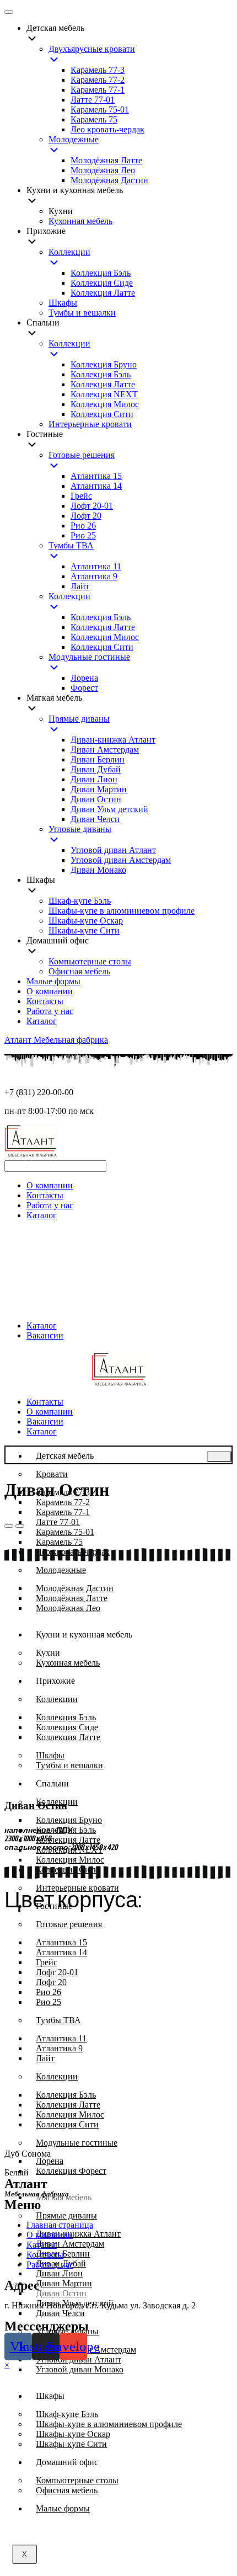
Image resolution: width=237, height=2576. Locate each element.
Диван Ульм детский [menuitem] (109, 809)
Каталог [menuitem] (42, 1021)
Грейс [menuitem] (81, 496)
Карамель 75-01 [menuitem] (100, 110)
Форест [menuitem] (84, 688)
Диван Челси (60, 2313)
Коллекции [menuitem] (69, 252)
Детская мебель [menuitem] (55, 28)
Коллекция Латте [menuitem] (103, 293)
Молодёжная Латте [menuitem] (106, 160)
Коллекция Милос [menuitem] (105, 404)
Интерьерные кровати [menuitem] (90, 424)
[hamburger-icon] (219, 1457)
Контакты (45, 1195)
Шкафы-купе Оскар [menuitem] (86, 921)
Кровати (52, 1474)
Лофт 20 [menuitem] (86, 516)
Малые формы (63, 2508)
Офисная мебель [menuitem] (79, 971)
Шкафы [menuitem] (63, 303)
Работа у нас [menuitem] (50, 1011)
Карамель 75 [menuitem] (94, 119)
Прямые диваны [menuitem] (79, 719)
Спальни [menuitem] (43, 322)
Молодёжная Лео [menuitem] (103, 170)
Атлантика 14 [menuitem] (96, 486)
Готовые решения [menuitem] (82, 455)
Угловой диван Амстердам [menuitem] (121, 860)
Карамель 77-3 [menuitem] (98, 70)
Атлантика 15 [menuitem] (96, 476)
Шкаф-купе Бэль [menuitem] (80, 901)
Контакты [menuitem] (45, 1001)
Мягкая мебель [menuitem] (54, 698)
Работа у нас (50, 1205)
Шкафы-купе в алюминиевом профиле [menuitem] (122, 911)
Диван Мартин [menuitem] (99, 789)
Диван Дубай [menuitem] (96, 769)
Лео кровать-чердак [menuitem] (107, 129)
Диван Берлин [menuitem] (98, 759)
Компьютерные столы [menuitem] (90, 961)
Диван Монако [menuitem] (98, 870)
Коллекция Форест (71, 2171)
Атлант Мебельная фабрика (56, 1040)
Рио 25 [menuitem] (83, 535)
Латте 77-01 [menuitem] (93, 100)
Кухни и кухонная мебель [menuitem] (75, 190)
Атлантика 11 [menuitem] (96, 566)
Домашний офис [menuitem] (58, 940)
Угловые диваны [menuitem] (80, 829)
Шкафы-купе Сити (71, 2444)
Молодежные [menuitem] (74, 139)
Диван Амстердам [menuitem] (105, 750)
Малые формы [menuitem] (53, 981)
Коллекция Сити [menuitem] (102, 414)
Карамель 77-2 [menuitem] (98, 80)
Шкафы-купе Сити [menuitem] (84, 930)
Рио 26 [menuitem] (83, 526)
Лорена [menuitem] (84, 678)
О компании (50, 1185)
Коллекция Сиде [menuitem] (102, 283)
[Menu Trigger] (9, 12)
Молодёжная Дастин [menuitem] (109, 180)
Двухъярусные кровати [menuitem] (92, 49)
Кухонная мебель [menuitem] (80, 221)
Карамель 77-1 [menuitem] (98, 90)
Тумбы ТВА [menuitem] (71, 545)
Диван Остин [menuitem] (96, 799)
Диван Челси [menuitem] (95, 819)
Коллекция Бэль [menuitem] (101, 273)
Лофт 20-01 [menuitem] (92, 506)
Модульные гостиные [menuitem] (89, 657)
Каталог (42, 1215)
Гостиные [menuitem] (45, 434)
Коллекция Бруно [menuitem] (104, 364)
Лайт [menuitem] (80, 586)
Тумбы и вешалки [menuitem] (82, 313)
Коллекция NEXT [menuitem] (104, 394)
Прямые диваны (66, 2215)
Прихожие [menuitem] (46, 231)
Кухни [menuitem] (61, 211)
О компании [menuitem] (50, 991)
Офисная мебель (67, 2490)
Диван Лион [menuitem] (94, 779)
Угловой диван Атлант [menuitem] (113, 850)
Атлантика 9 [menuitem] (94, 576)
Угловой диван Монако (80, 2369)
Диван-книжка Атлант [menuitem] (113, 740)
